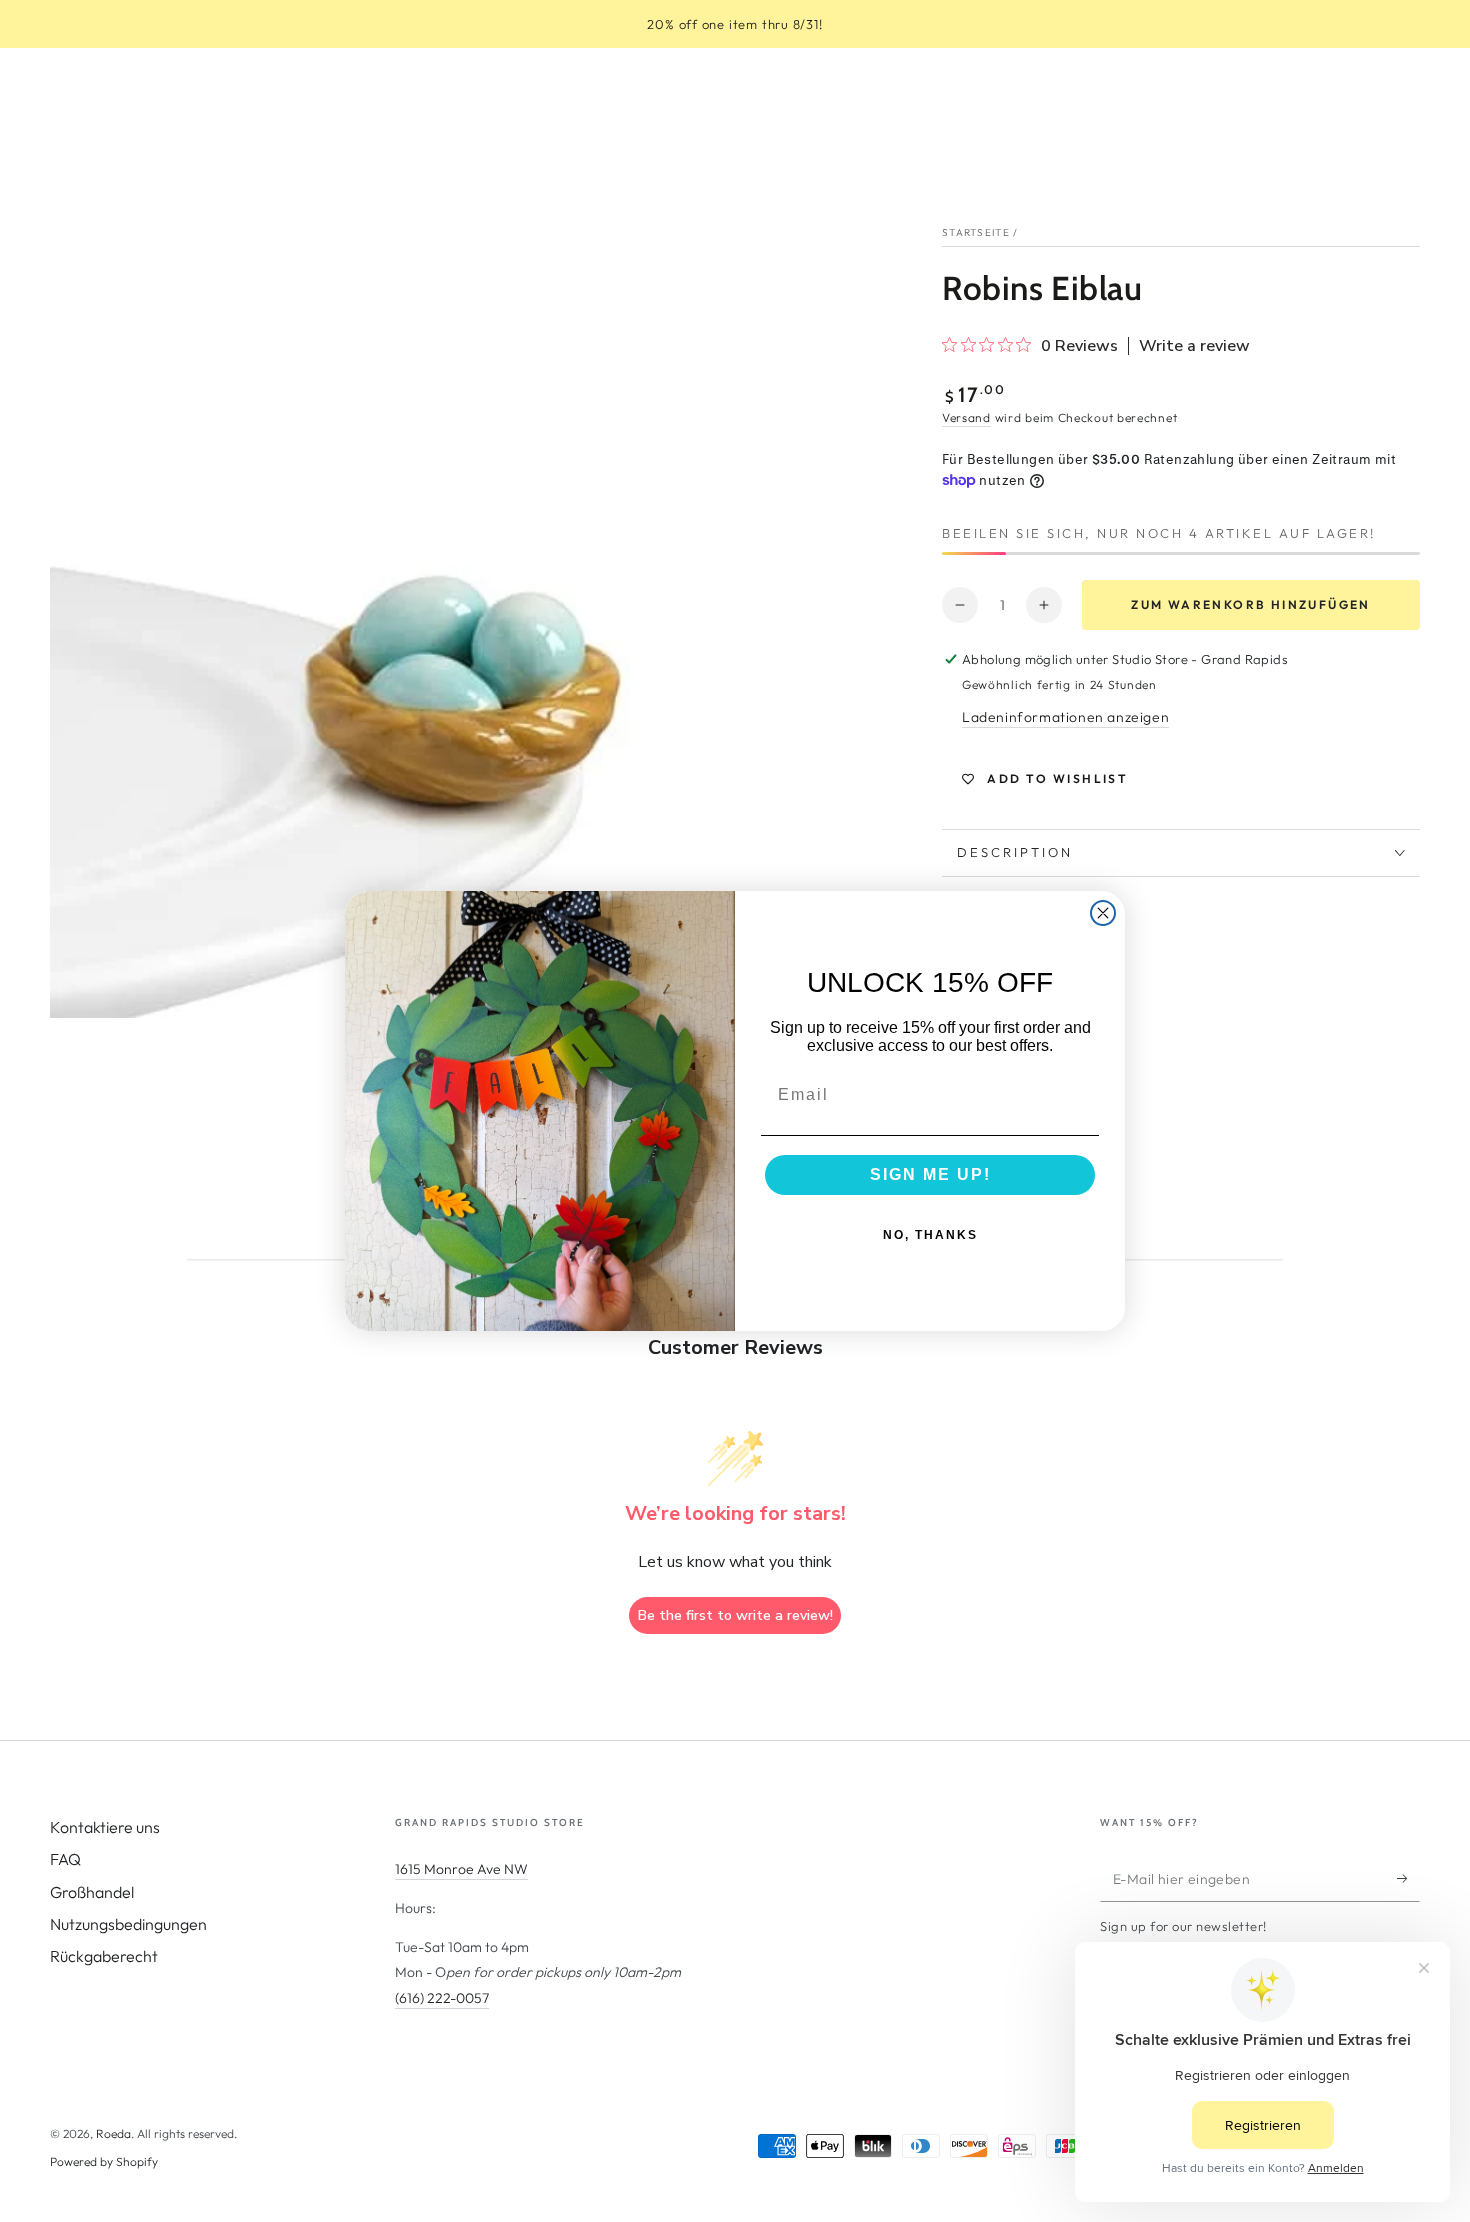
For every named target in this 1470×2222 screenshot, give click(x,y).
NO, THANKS (930, 1235)
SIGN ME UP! (930, 1174)
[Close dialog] (1103, 913)
